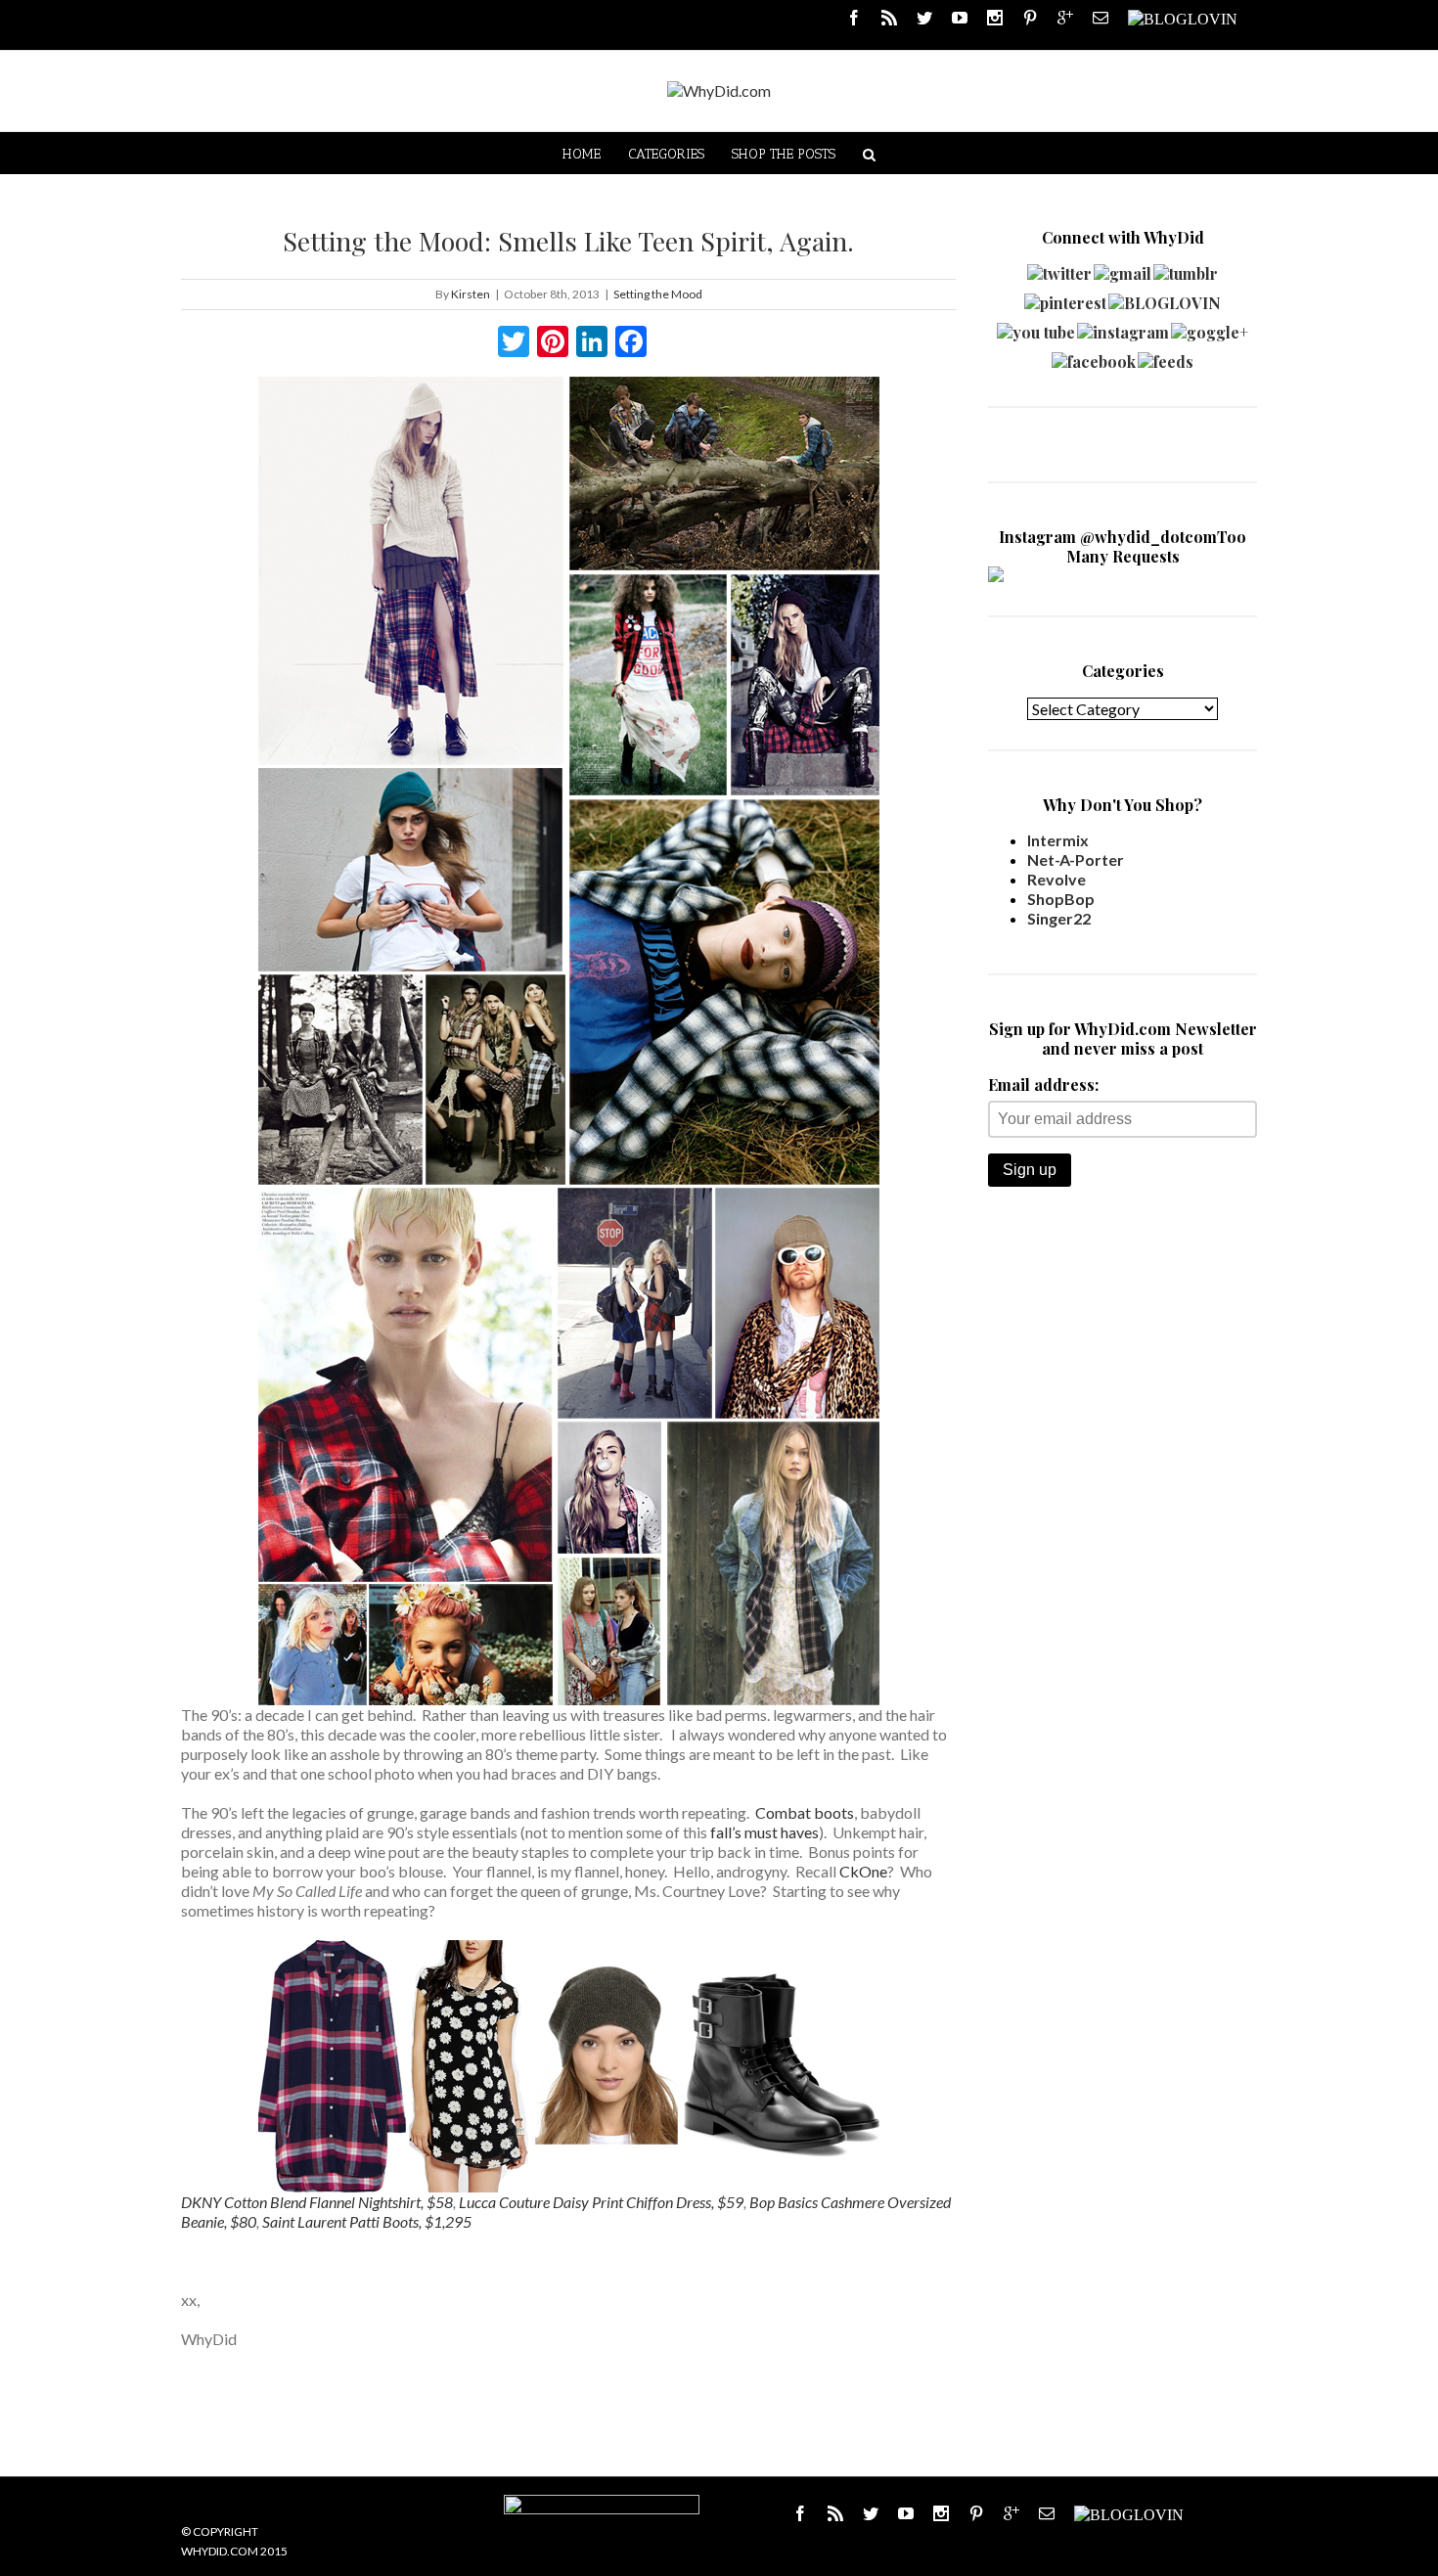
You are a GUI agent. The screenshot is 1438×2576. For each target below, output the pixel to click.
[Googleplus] (1065, 18)
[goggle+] (1210, 327)
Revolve (1056, 879)
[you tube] (1036, 327)
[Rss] (889, 18)
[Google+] (1011, 2513)
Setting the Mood (658, 294)
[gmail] (1123, 269)
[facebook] (1094, 357)
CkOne (863, 1871)
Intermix (1058, 840)
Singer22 (1059, 918)
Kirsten (471, 294)
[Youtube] (960, 18)
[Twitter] (924, 18)
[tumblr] (1186, 269)
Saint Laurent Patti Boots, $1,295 (367, 2221)
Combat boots (805, 1812)
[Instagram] (995, 18)
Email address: (1043, 1085)
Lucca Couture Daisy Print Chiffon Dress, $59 (601, 2202)
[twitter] (1059, 269)
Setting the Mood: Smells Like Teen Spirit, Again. (568, 241)
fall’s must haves (764, 1832)
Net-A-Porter (1076, 859)
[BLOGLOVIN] (1183, 18)
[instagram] (1123, 327)
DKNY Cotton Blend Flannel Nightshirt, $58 (317, 2202)
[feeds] (1166, 357)
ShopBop (1061, 899)
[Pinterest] (1030, 18)
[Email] (1101, 18)
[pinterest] (1065, 298)
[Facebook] (854, 18)
